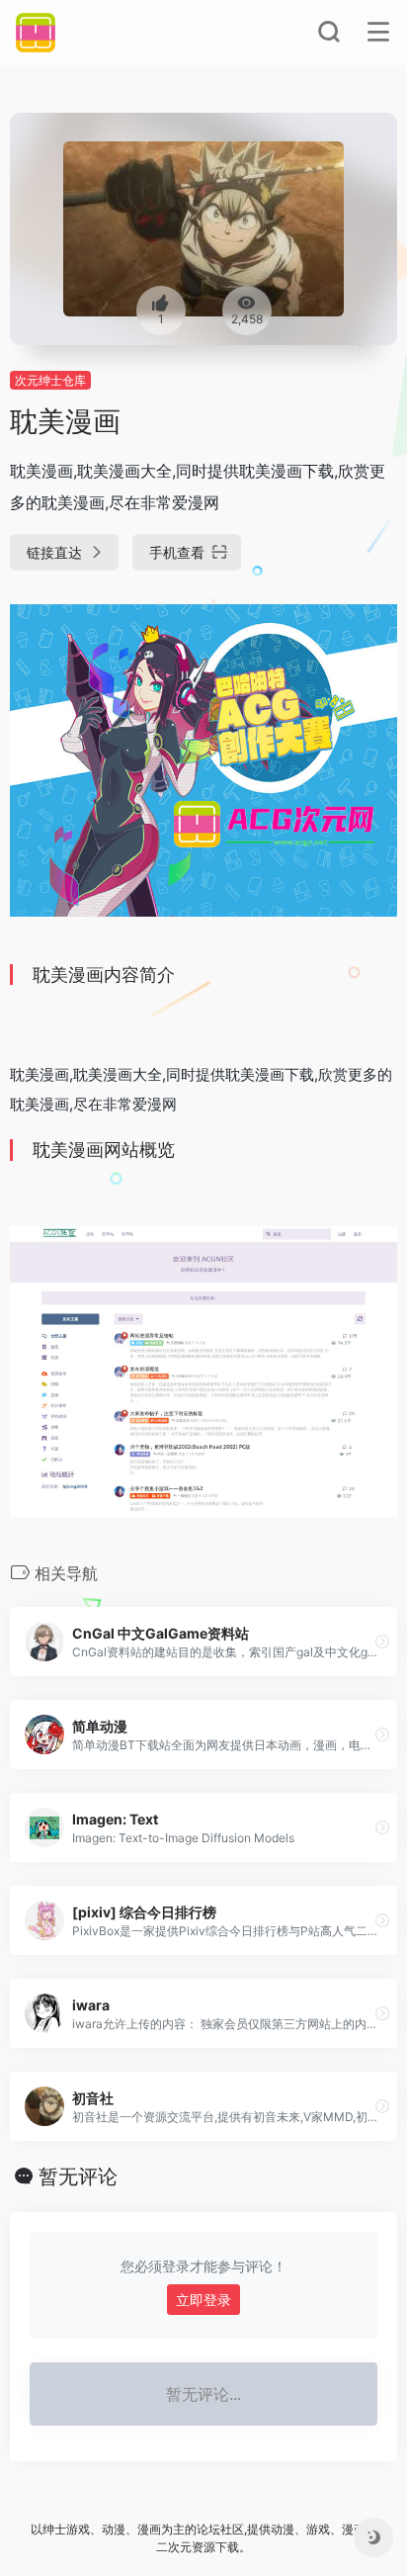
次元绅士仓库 (50, 380)
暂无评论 (78, 2176)
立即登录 (203, 2300)
